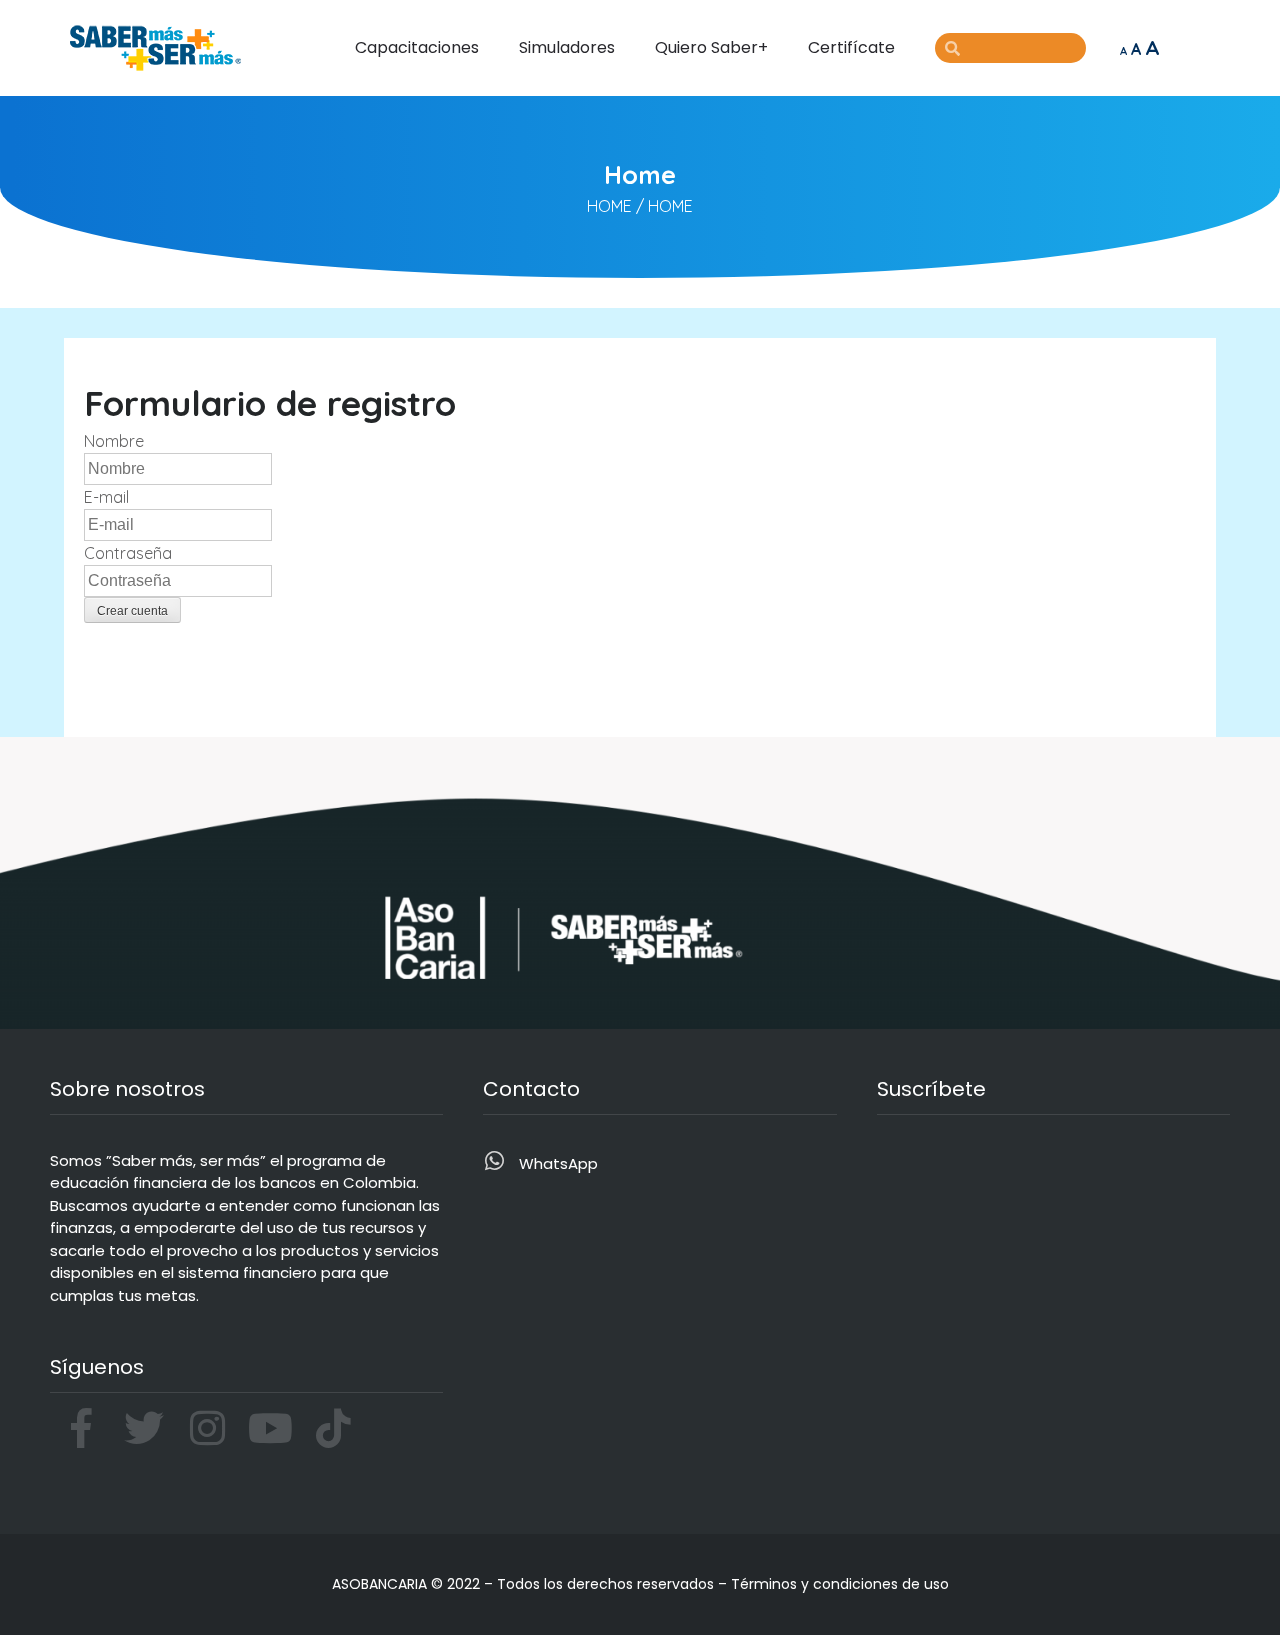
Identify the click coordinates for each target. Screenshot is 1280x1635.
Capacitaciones (417, 47)
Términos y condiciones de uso (840, 1584)
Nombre (114, 441)
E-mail (106, 497)
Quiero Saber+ (711, 47)
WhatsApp (558, 1163)
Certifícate (851, 47)
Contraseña (128, 553)
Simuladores (567, 47)
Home (609, 206)
